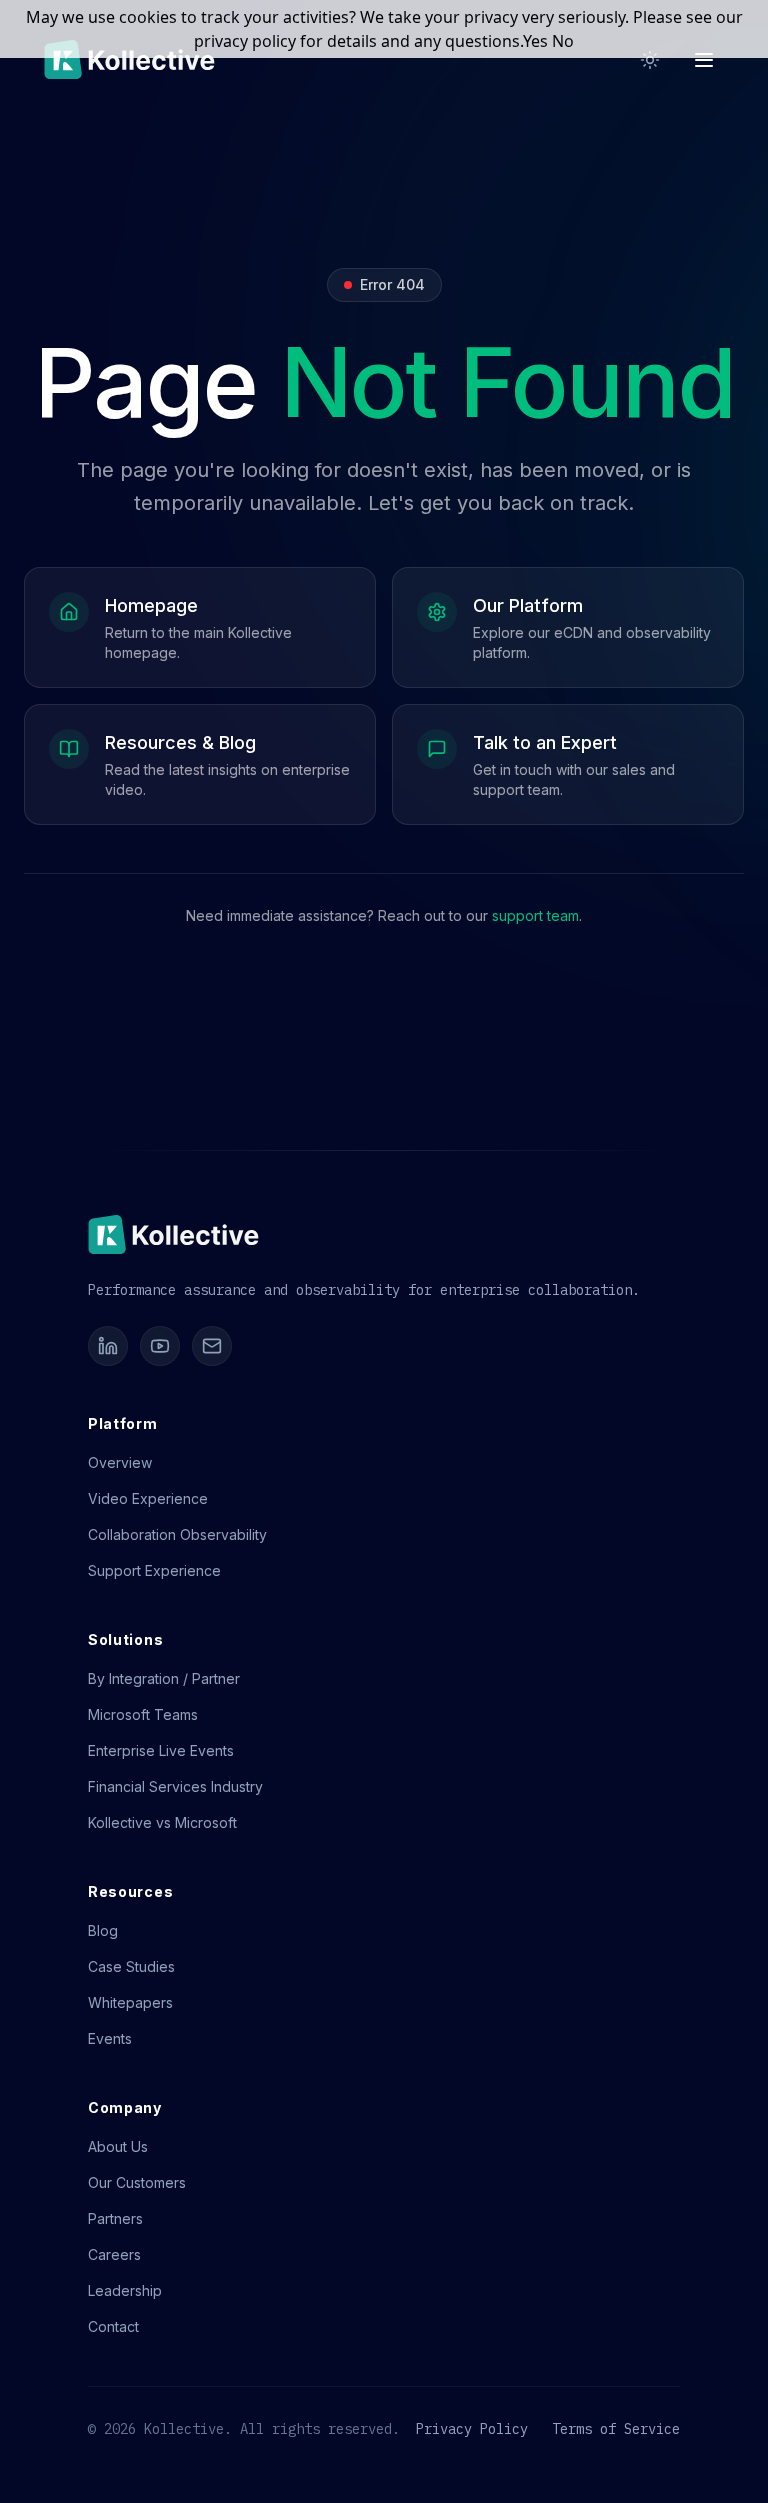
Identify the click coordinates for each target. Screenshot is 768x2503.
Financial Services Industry (175, 1786)
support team (535, 915)
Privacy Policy (472, 2429)
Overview (120, 1462)
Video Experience (148, 1498)
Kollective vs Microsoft (162, 1822)
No (563, 41)
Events (110, 2038)
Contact (113, 2326)
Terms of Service (616, 2429)
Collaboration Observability (177, 1534)
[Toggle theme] (650, 60)
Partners (115, 2218)
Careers (114, 2254)
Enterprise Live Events (161, 1750)
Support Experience (154, 1570)
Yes (535, 41)
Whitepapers (130, 2002)
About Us (118, 2146)
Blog (103, 1930)
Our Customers (137, 2182)
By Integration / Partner (164, 1678)
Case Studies (131, 1966)
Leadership (125, 2290)
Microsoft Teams (143, 1714)
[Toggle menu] (704, 60)
